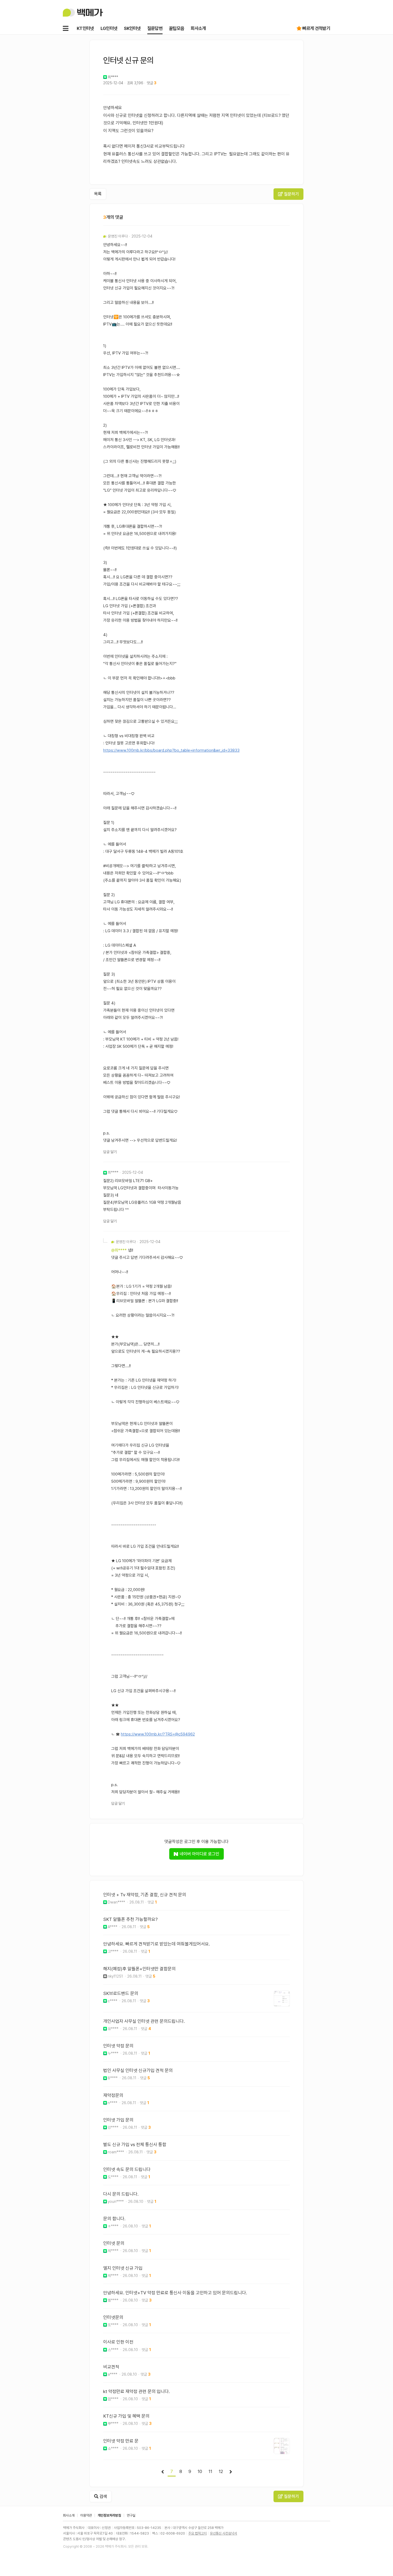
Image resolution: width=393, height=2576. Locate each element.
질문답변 (155, 28)
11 (210, 2471)
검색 (103, 2496)
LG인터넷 (109, 28)
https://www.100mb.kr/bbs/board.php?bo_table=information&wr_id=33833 (171, 750)
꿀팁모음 (177, 28)
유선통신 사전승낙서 (224, 2533)
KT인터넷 (85, 28)
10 (200, 2471)
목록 (98, 194)
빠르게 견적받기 (316, 28)
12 (221, 2471)
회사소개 (198, 28)
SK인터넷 (132, 28)
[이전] (163, 2472)
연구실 (131, 2515)
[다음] (231, 2472)
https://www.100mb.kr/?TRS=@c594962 (158, 1734)
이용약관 (86, 2515)
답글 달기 (110, 1152)
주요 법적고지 (197, 2533)
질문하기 (291, 194)
